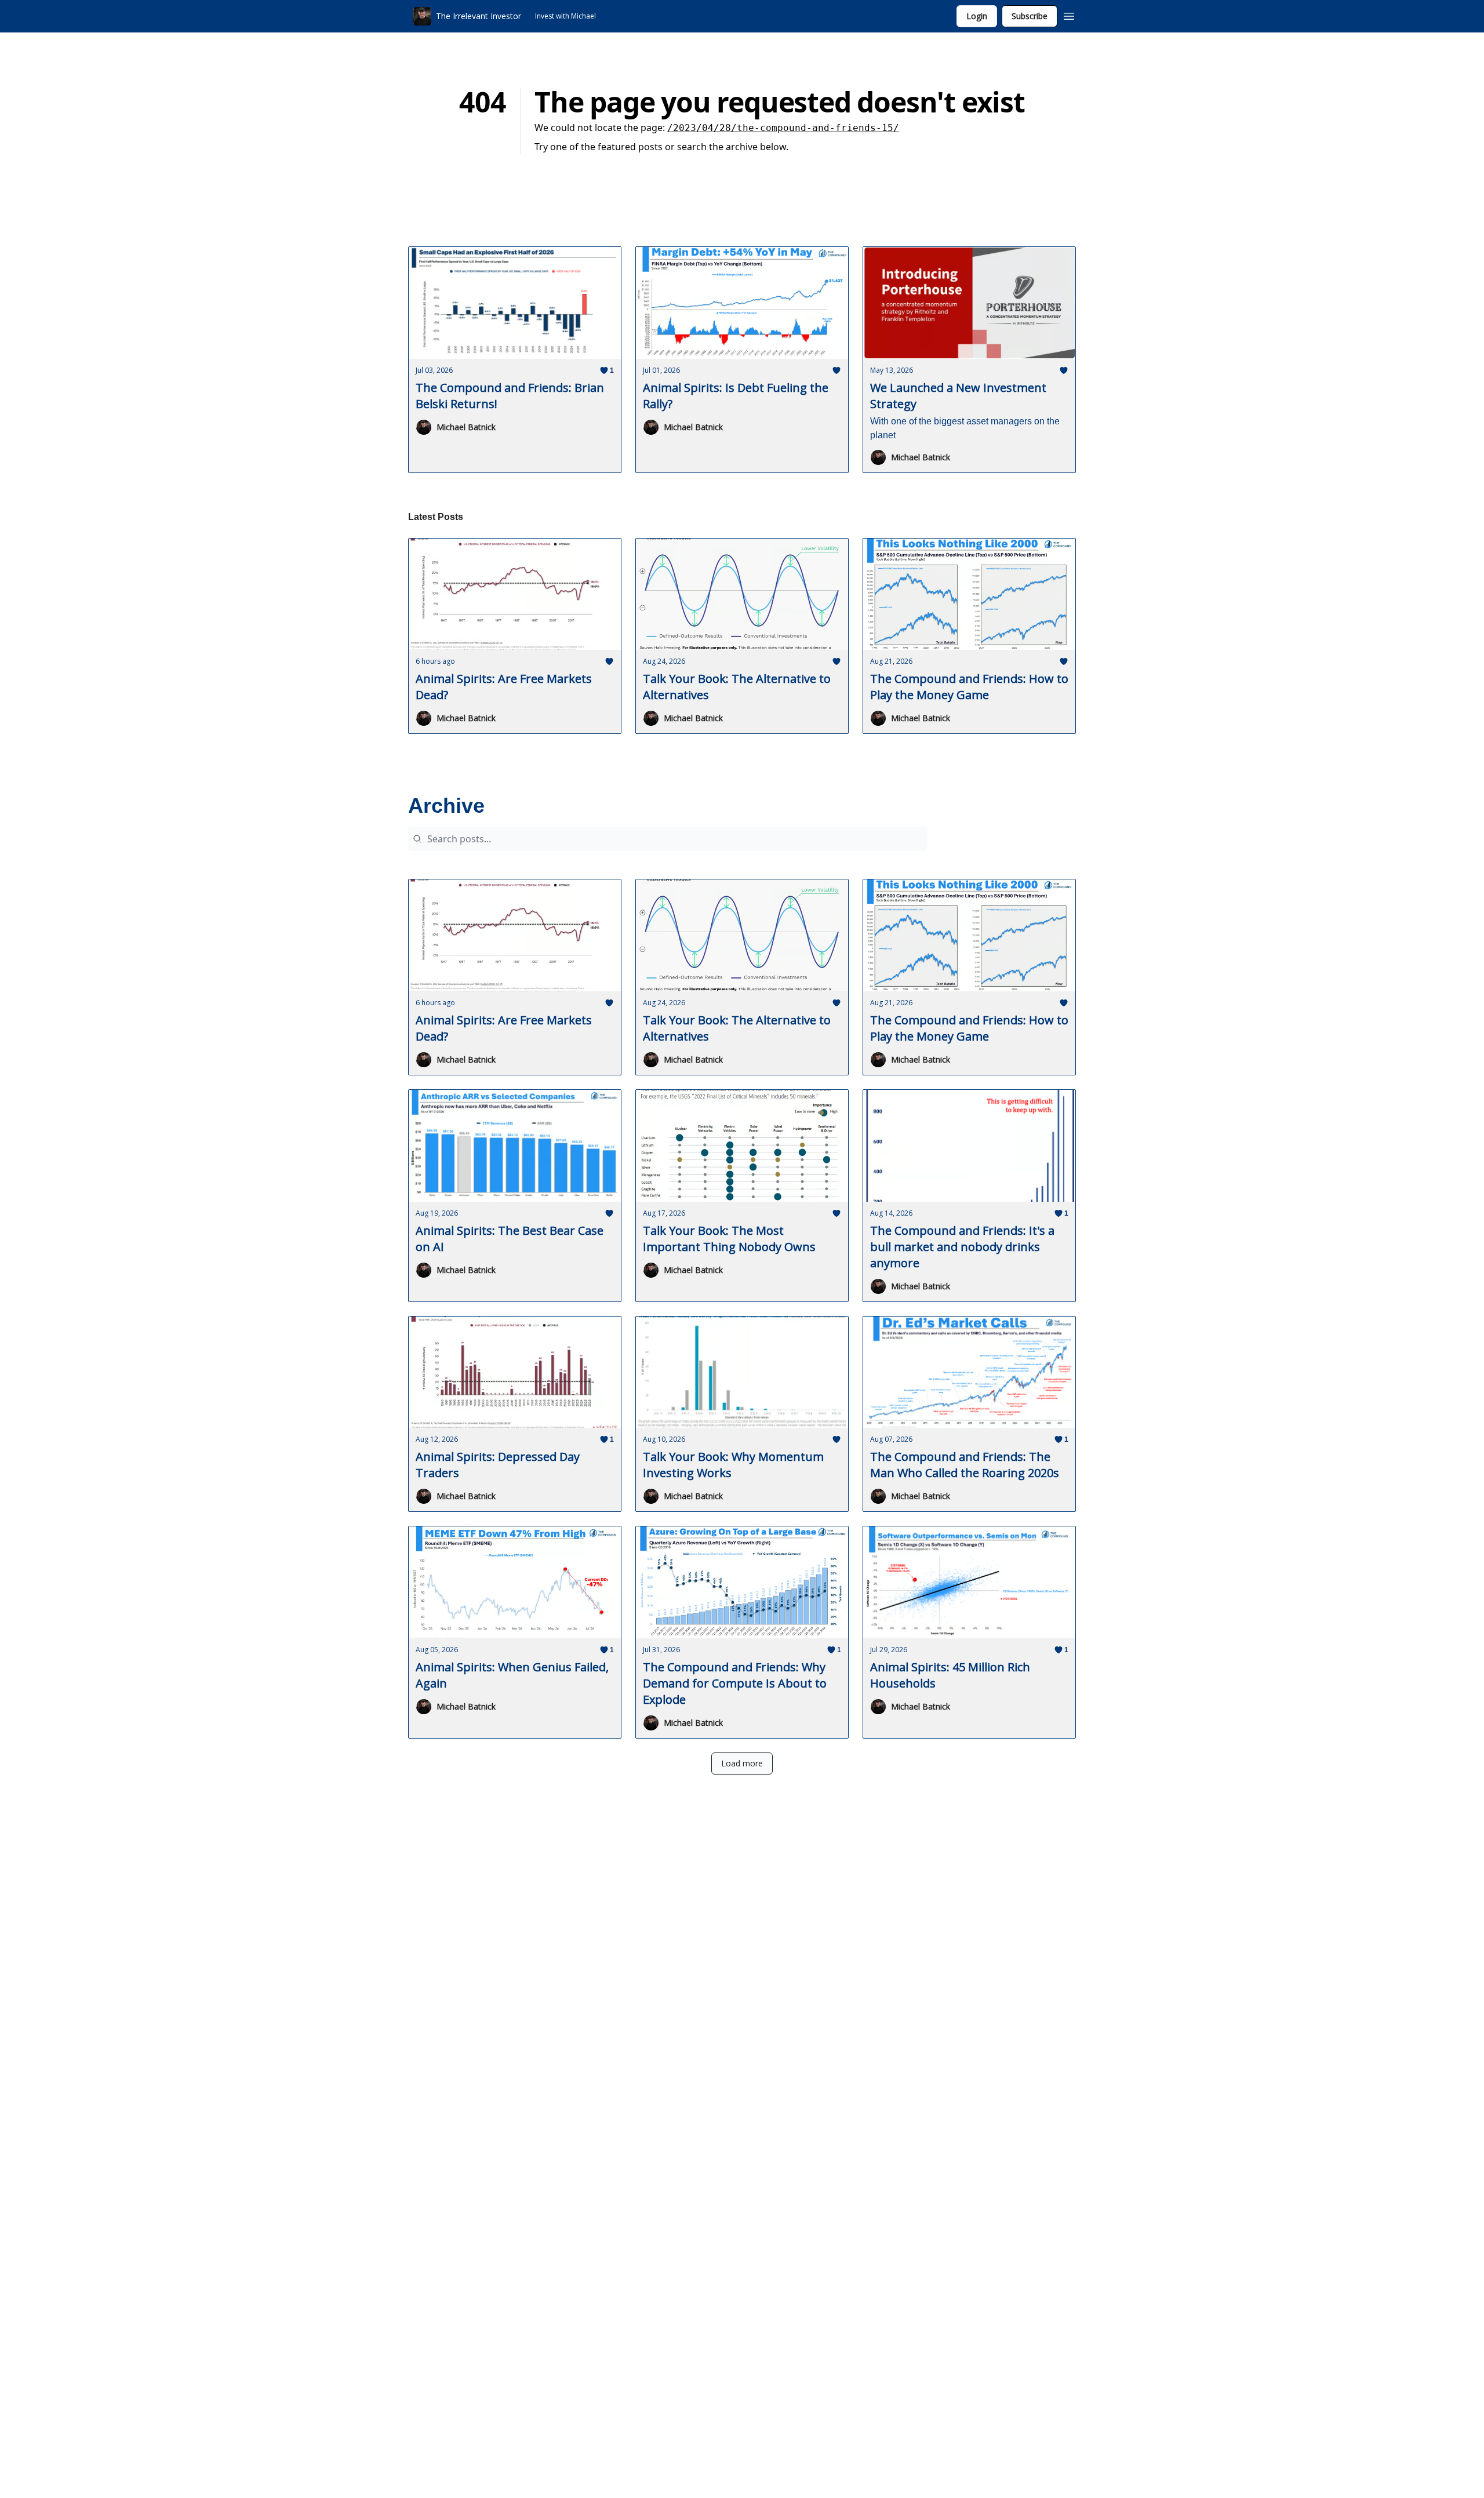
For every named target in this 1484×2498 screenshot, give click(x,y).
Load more (742, 1763)
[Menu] (1069, 14)
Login (977, 16)
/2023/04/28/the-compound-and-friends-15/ (783, 128)
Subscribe (1030, 16)
